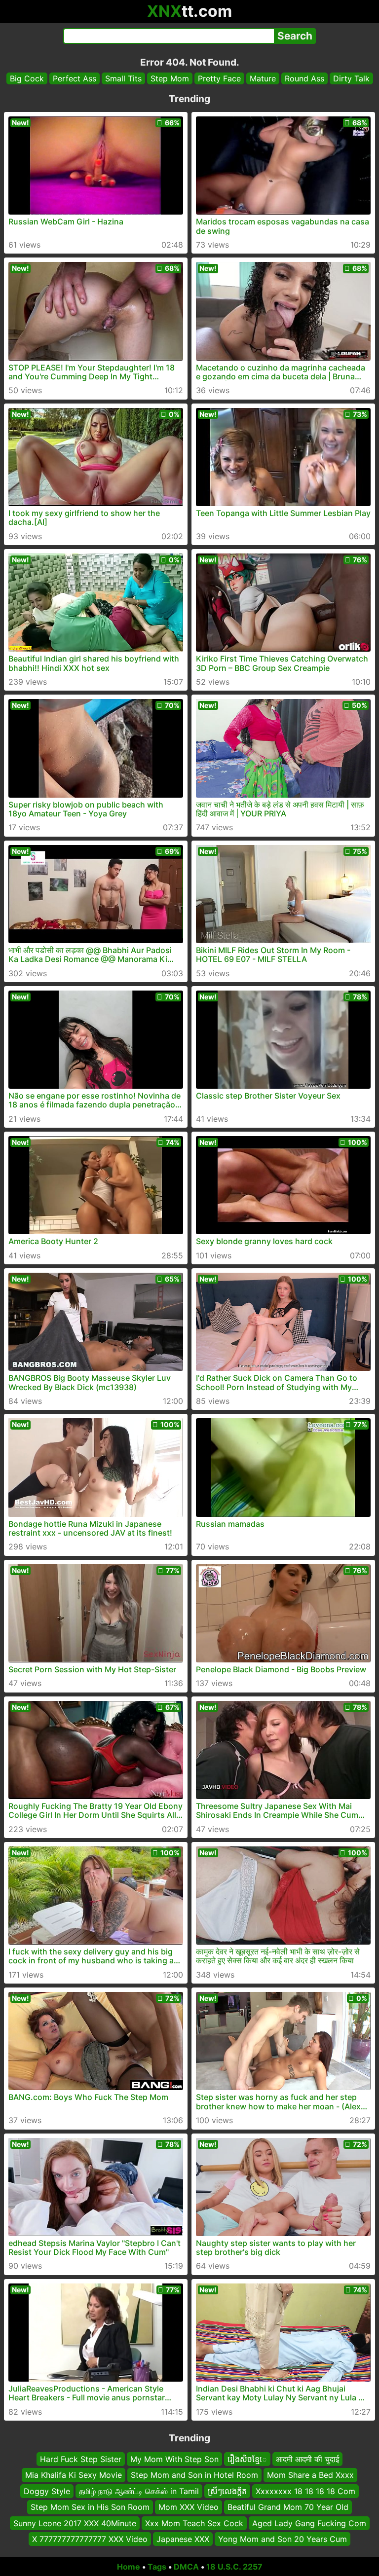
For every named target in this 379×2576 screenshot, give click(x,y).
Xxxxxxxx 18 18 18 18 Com (305, 2491)
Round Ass (304, 78)
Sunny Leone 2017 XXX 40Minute (75, 2523)
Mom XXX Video (189, 2507)
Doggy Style (47, 2491)
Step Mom (170, 78)
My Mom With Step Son (174, 2459)
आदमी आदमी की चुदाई (307, 2459)
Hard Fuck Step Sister (81, 2459)
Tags (157, 2567)
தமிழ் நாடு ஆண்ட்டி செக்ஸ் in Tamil (139, 2491)
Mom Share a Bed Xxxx (310, 2475)
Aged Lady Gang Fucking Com (309, 2523)
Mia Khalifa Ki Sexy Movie (74, 2475)
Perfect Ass (75, 78)
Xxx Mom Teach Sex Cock (194, 2523)
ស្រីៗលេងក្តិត (227, 2491)
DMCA (186, 2567)
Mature (263, 78)
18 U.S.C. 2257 (234, 2567)
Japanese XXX (183, 2539)
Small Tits (123, 78)
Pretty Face (219, 78)
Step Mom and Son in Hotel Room (194, 2475)
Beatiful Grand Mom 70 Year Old (288, 2507)
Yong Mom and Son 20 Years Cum (283, 2539)
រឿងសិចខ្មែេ (247, 2459)
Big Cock (27, 78)
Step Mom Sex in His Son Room (90, 2507)
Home (129, 2567)
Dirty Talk (351, 78)
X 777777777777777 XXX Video (90, 2539)
